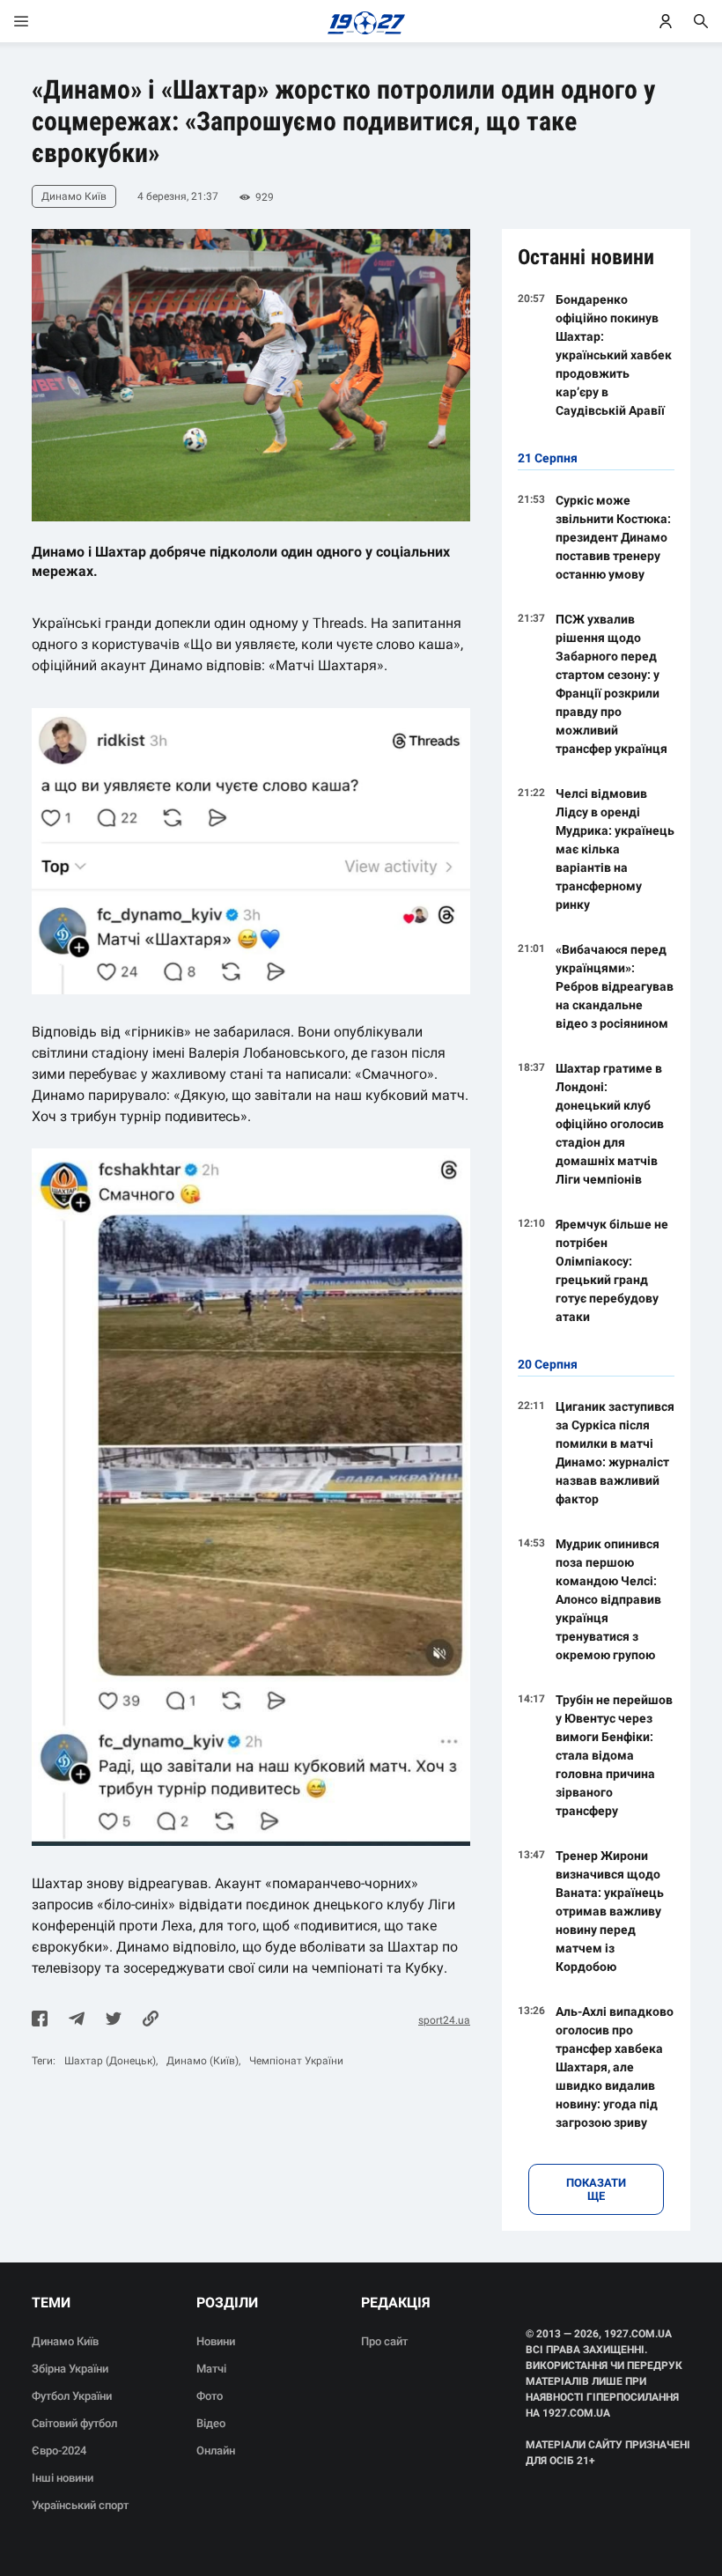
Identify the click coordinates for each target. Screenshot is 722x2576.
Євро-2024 (59, 2451)
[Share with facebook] (40, 2020)
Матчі (211, 2369)
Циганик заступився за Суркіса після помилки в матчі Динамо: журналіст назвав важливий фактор (615, 1453)
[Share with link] (151, 2020)
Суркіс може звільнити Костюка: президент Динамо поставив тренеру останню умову (613, 537)
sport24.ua (444, 2020)
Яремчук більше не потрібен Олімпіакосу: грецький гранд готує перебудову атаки (612, 1270)
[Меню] (39, 21)
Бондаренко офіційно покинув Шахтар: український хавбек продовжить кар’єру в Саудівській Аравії (614, 355)
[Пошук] (701, 21)
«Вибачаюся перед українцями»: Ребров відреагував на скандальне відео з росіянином (615, 986)
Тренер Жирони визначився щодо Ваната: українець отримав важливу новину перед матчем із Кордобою (610, 1911)
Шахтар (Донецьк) (110, 2061)
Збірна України (70, 2369)
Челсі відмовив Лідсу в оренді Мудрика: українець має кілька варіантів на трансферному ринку (615, 849)
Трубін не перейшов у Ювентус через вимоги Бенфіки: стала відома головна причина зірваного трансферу (614, 1755)
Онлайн (216, 2451)
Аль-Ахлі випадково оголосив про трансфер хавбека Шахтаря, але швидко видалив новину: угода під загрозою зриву (615, 2067)
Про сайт (384, 2341)
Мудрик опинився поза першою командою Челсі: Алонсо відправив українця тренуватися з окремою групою (608, 1599)
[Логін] (666, 21)
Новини (216, 2341)
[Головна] (361, 21)
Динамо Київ (65, 2341)
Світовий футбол (74, 2423)
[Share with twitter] (114, 2020)
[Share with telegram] (77, 2020)
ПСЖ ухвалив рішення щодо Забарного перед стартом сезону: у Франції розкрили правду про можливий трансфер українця (611, 684)
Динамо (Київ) (203, 2061)
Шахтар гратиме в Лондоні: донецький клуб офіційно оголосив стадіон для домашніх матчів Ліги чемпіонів (610, 1124)
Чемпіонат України (296, 2061)
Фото (210, 2396)
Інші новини (63, 2478)
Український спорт (80, 2505)
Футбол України (72, 2396)
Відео (211, 2423)
